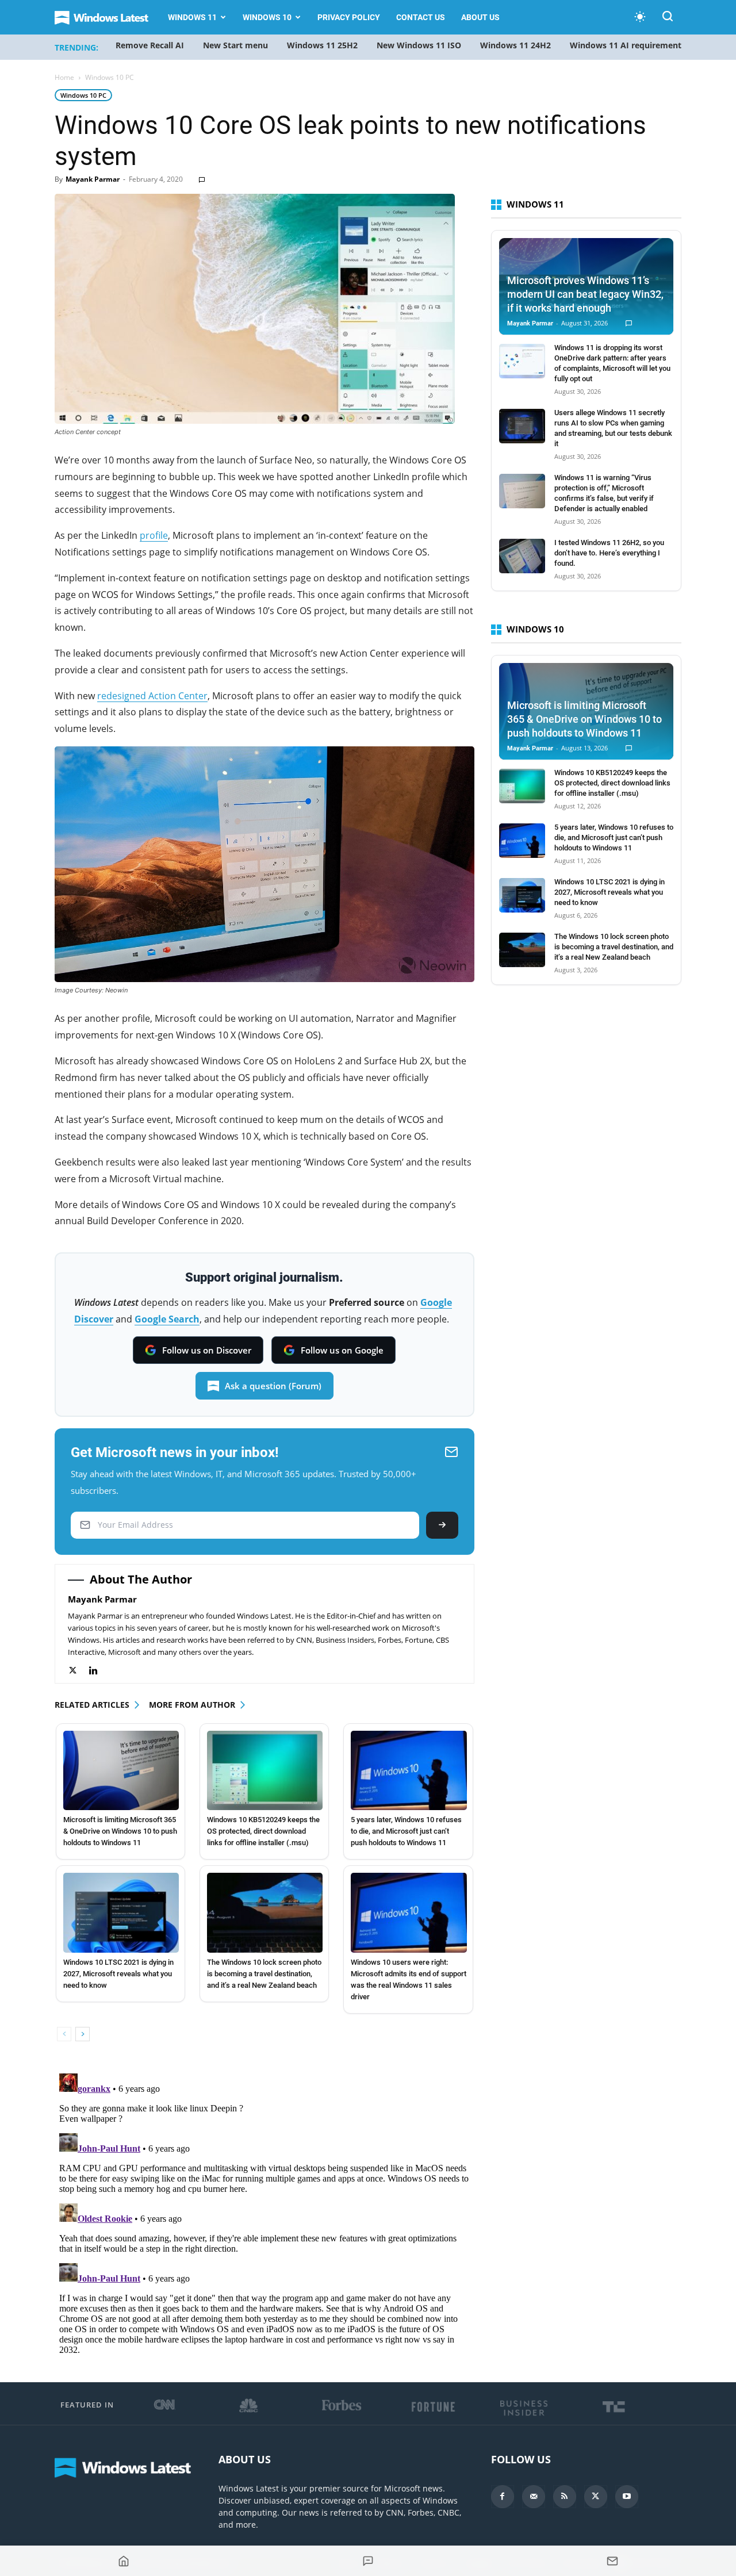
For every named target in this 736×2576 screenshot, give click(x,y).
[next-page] (83, 2034)
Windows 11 (192, 17)
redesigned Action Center (152, 696)
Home (64, 77)
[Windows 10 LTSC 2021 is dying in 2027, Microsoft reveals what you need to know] (121, 1912)
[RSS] (565, 2497)
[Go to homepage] (123, 2561)
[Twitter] (78, 1671)
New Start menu (235, 45)
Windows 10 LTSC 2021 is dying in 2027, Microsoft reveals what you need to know (118, 1974)
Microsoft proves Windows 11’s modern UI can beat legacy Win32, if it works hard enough (585, 294)
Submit (442, 1525)
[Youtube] (627, 2497)
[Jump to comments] (368, 2561)
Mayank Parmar (93, 179)
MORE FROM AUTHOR (192, 1705)
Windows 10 (267, 17)
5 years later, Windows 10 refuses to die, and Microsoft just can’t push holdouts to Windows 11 (406, 1831)
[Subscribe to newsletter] (613, 2561)
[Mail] (534, 2497)
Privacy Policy (349, 17)
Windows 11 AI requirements (628, 45)
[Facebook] (503, 2497)
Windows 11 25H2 (322, 45)
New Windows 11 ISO (419, 45)
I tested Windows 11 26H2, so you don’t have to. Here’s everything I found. (609, 553)
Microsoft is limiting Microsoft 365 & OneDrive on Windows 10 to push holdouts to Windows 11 (120, 1831)
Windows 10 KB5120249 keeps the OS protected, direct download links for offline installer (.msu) (263, 1831)
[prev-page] (64, 2034)
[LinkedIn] (99, 1671)
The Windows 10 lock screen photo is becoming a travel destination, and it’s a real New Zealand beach (264, 1974)
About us (480, 17)
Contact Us (421, 17)
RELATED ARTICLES (92, 1705)
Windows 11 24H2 (515, 45)
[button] (668, 18)
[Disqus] (264, 2213)
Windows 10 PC (83, 95)
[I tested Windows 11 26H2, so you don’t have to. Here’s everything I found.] (522, 556)
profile (154, 535)
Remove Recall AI (150, 45)
